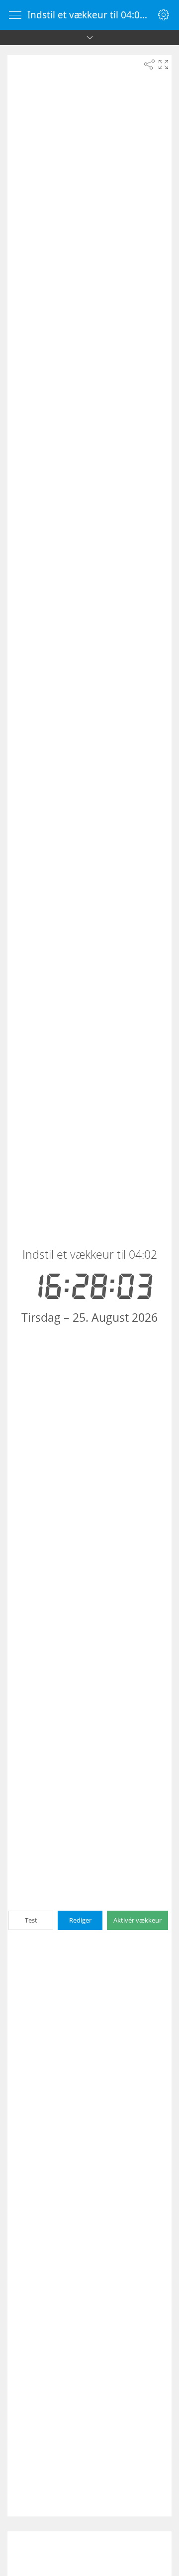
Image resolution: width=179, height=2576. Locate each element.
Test (31, 1920)
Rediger (80, 1920)
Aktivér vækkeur (137, 1920)
